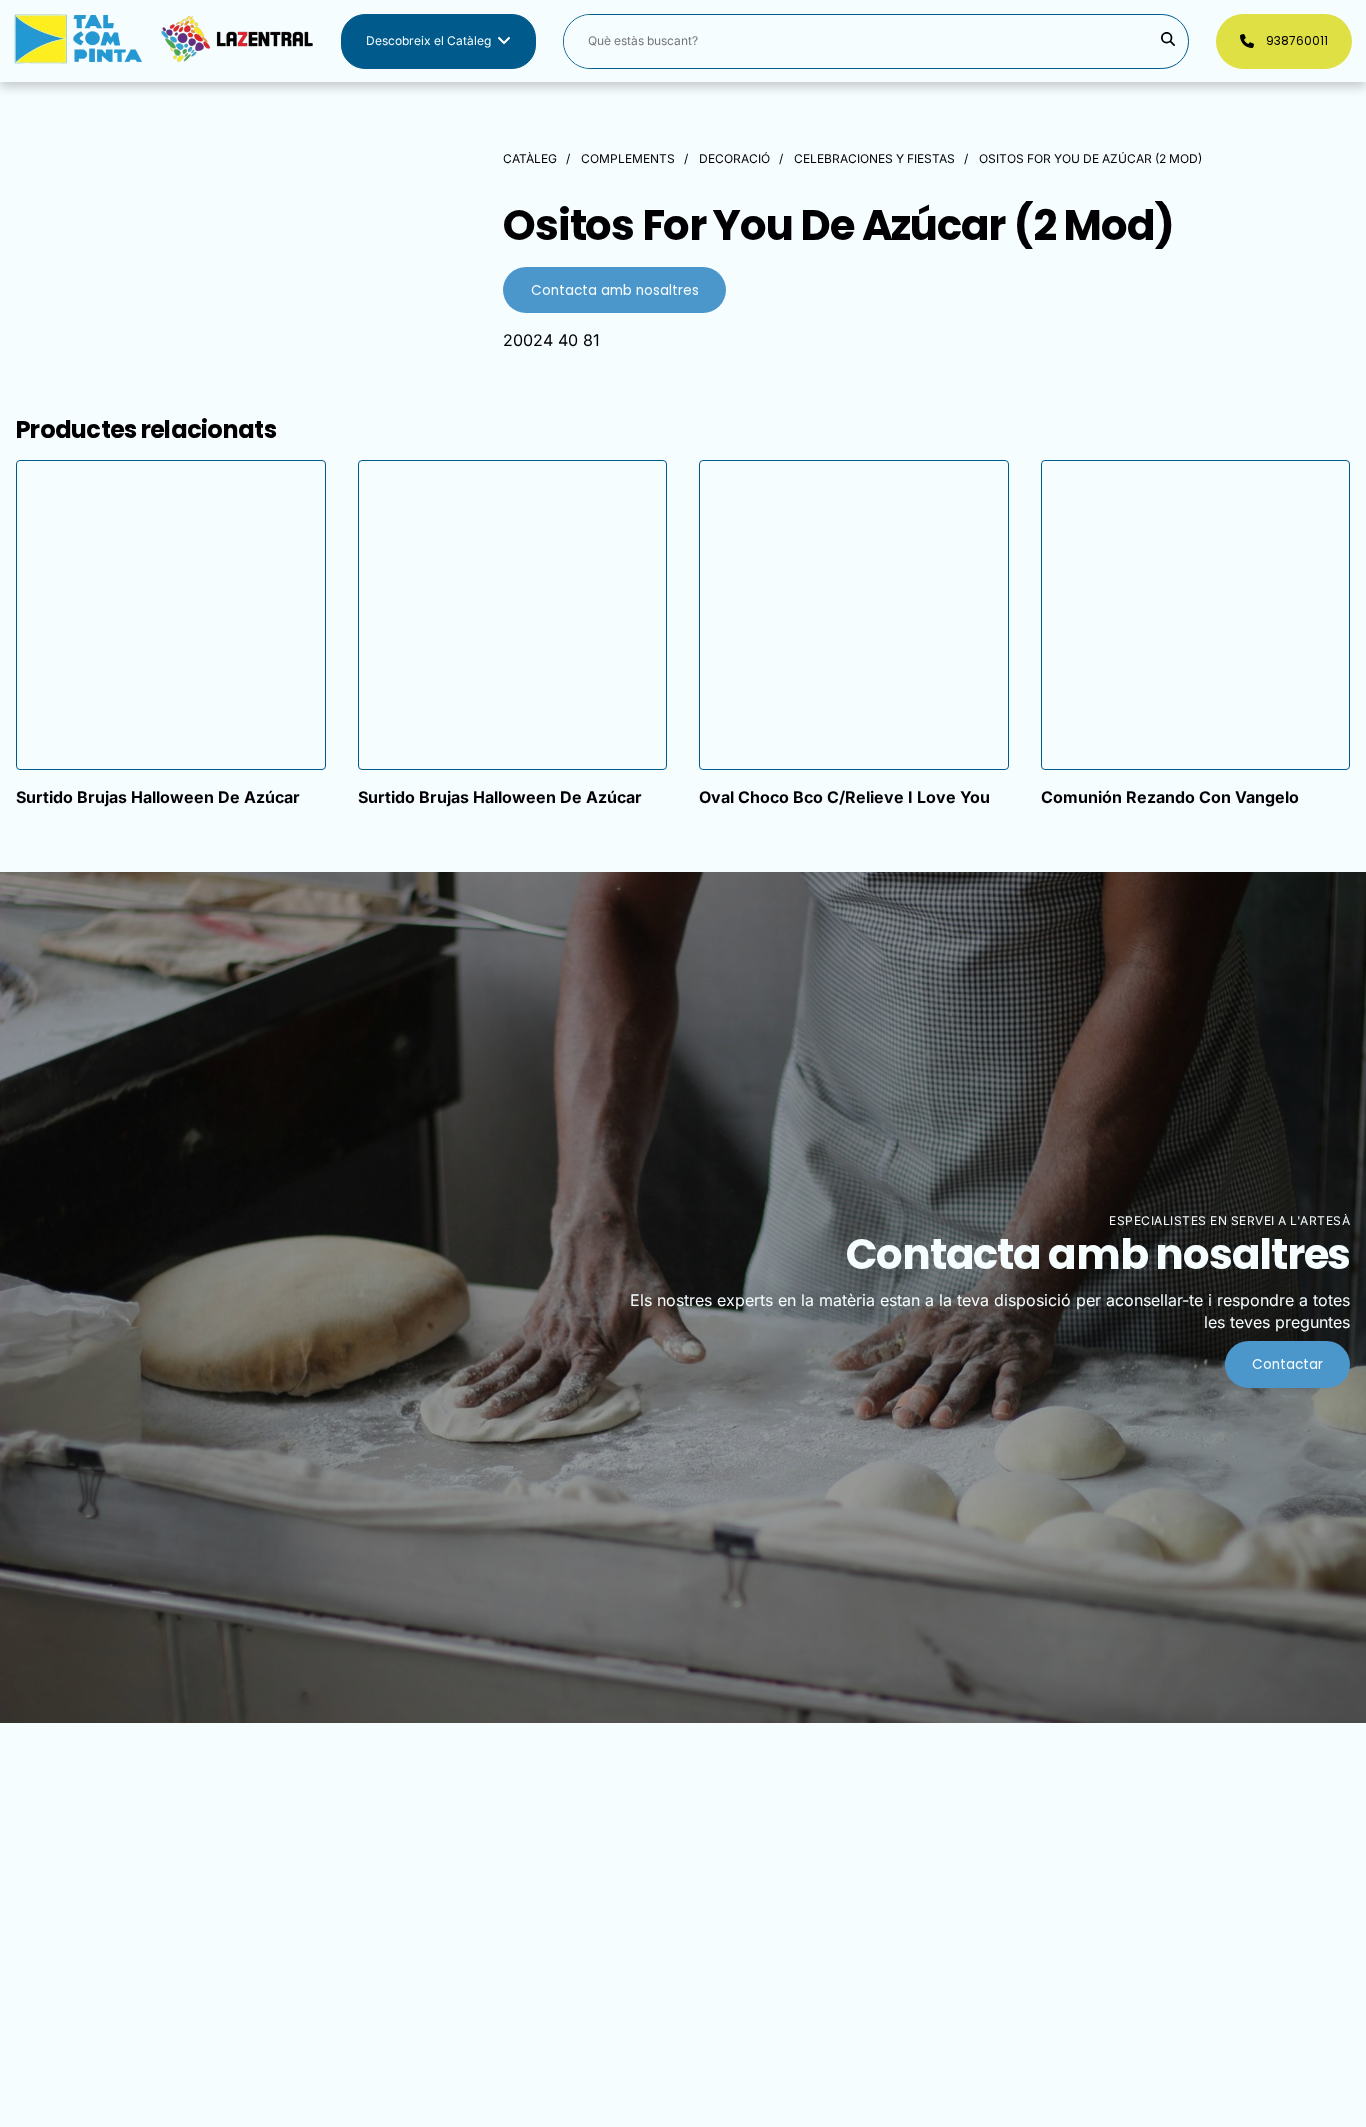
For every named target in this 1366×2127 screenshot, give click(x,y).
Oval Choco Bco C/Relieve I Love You (844, 797)
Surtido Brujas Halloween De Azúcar (158, 797)
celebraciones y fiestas (874, 158)
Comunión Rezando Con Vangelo (1170, 797)
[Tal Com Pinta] (164, 41)
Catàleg (530, 158)
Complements (628, 158)
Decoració (734, 158)
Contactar (1287, 1364)
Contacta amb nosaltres (615, 290)
